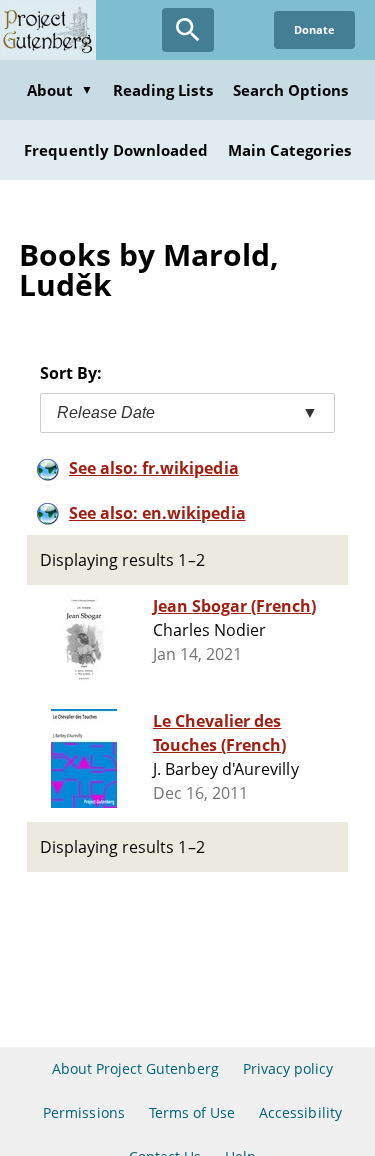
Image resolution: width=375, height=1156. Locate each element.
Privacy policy (288, 1068)
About (60, 90)
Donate (314, 29)
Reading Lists (163, 90)
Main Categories (289, 150)
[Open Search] (188, 30)
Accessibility (300, 1112)
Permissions (83, 1112)
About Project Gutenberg (135, 1068)
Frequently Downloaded (116, 150)
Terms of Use (192, 1112)
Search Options (291, 90)
